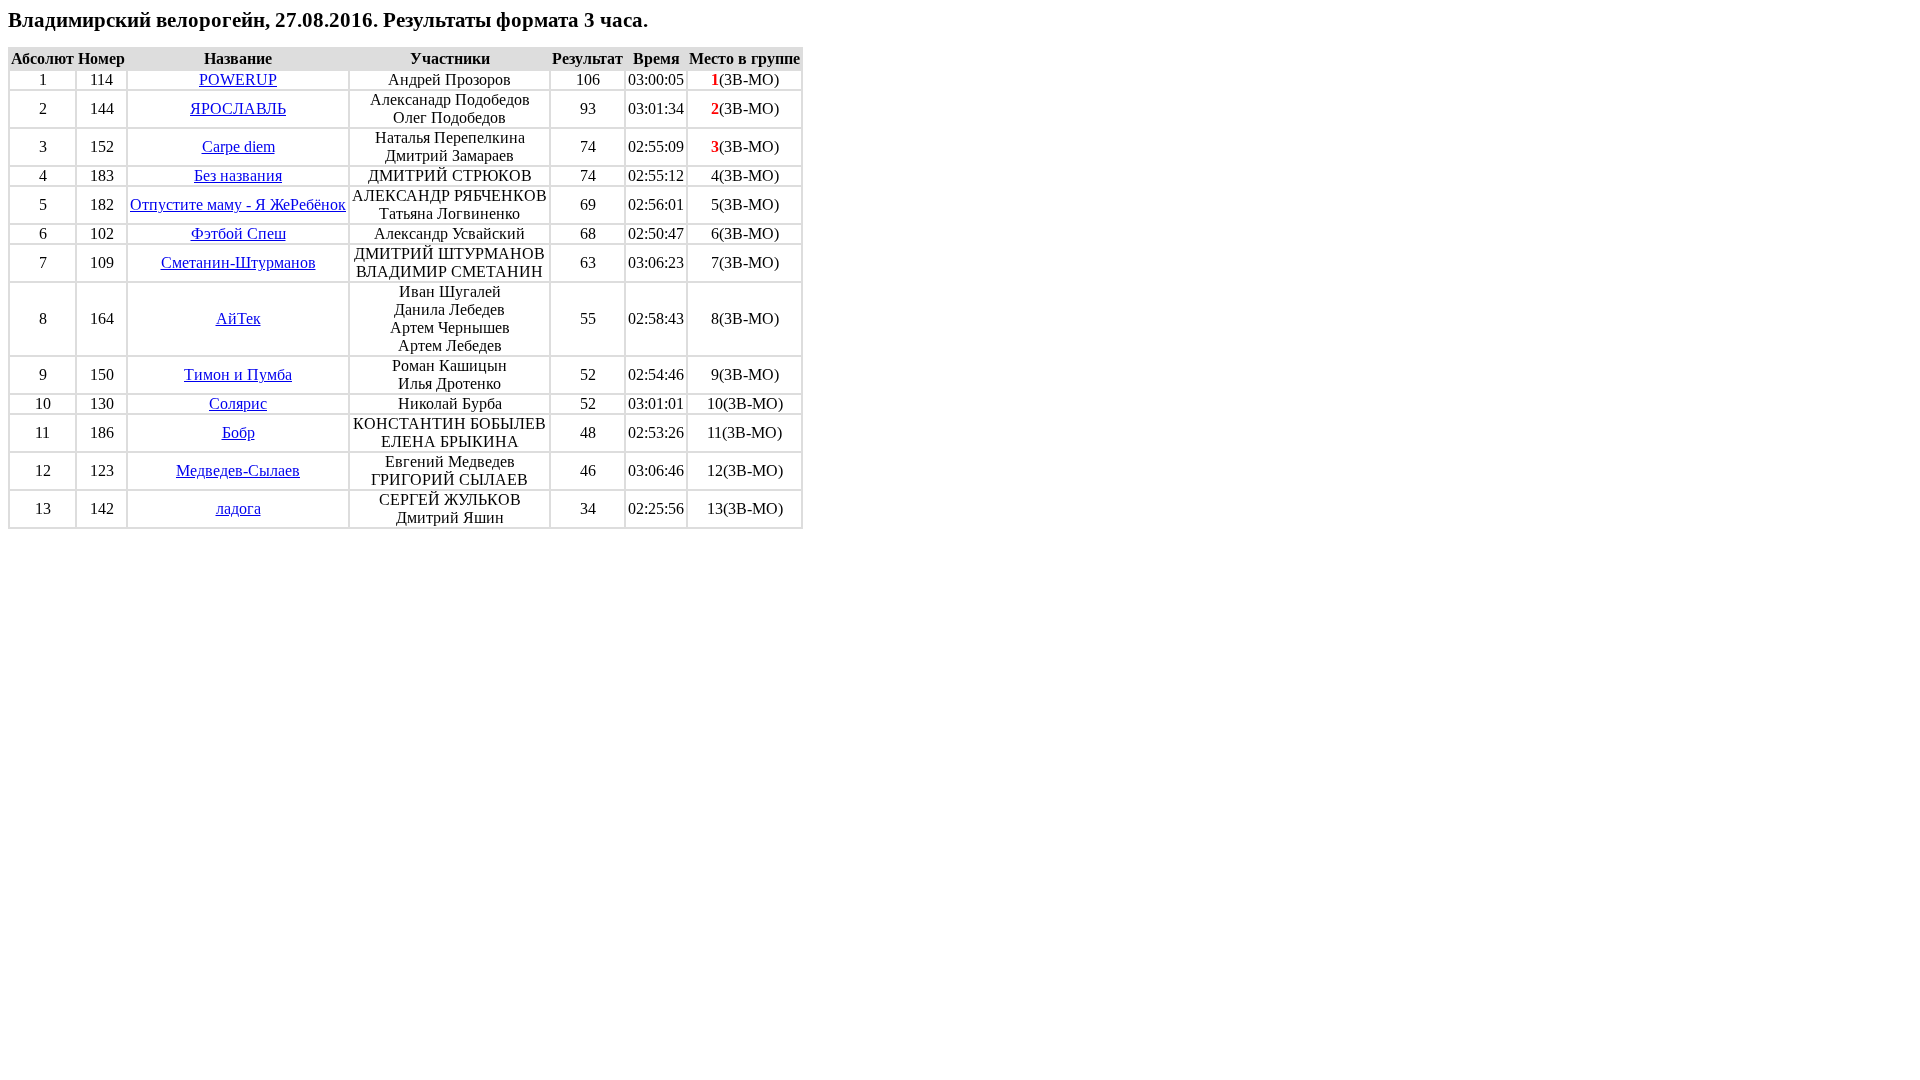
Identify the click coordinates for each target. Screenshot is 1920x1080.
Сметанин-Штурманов (238, 262)
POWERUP (238, 79)
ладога (238, 508)
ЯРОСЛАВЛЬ (238, 108)
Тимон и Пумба (238, 374)
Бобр (238, 432)
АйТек (238, 318)
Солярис (238, 403)
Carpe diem (238, 146)
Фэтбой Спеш (238, 233)
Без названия (238, 175)
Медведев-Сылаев (238, 470)
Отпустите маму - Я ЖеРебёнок (238, 204)
